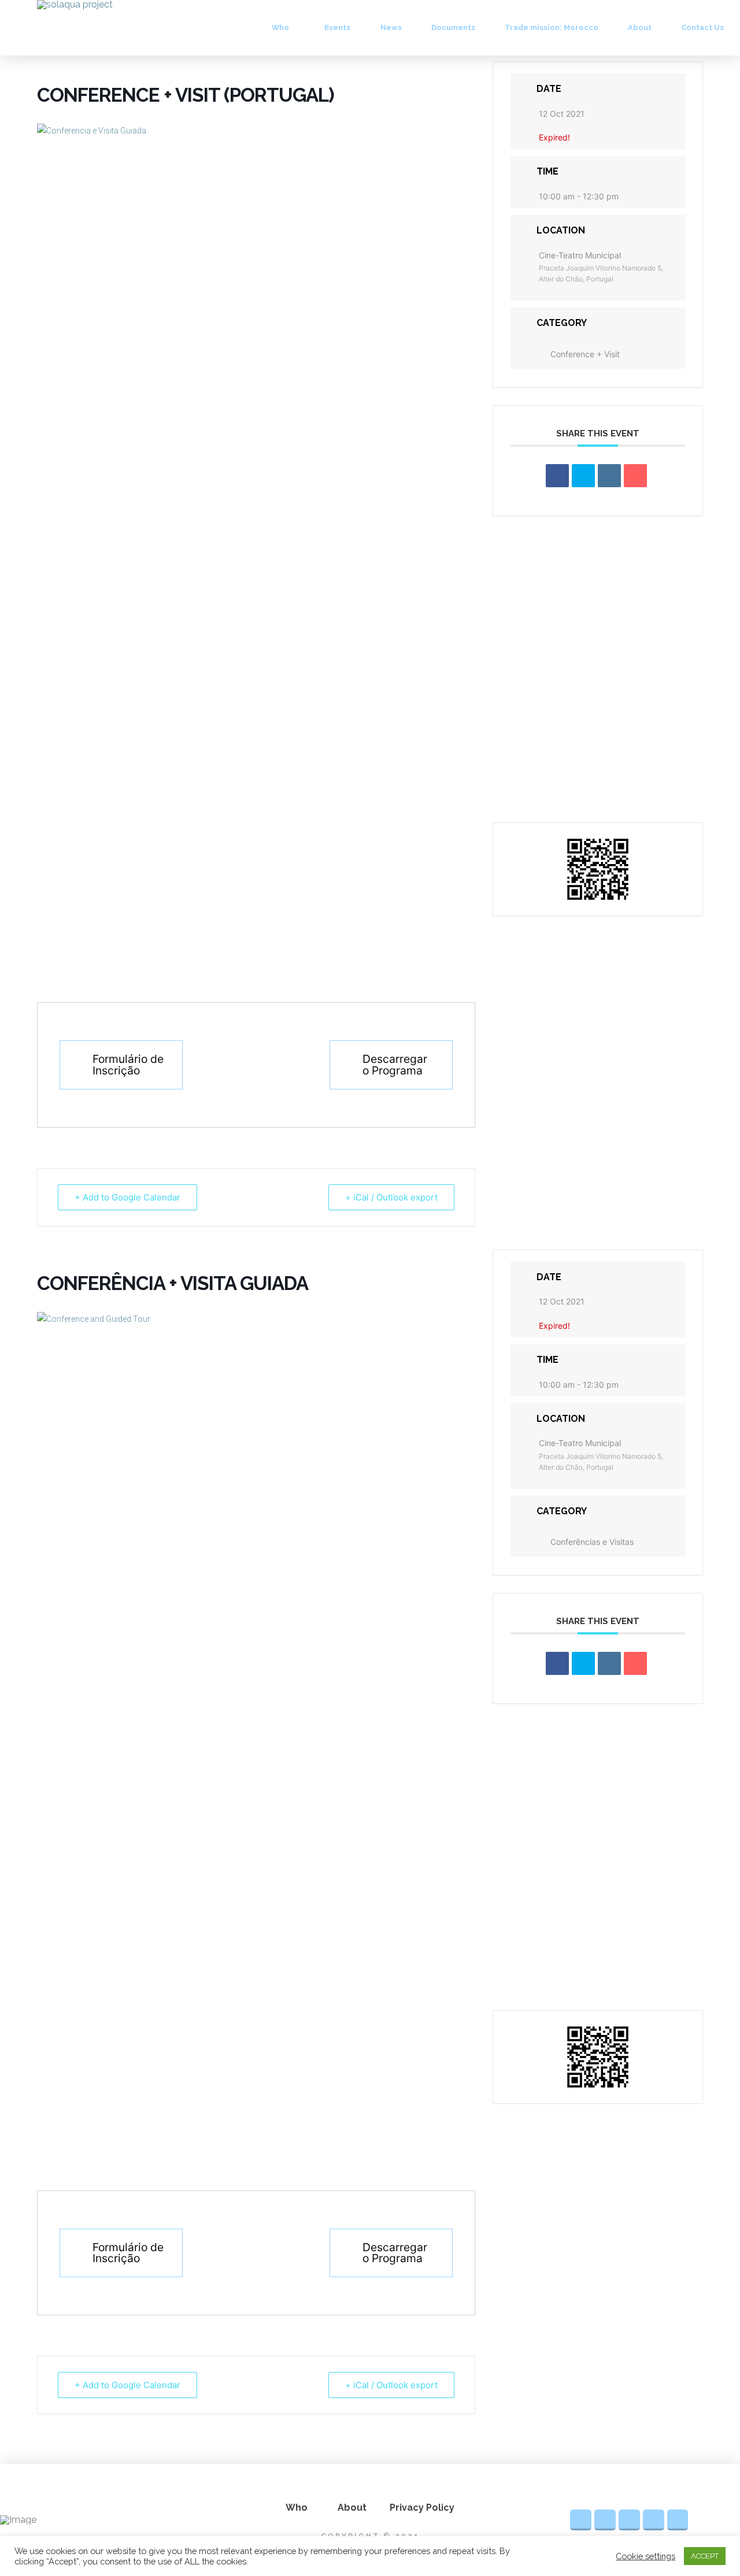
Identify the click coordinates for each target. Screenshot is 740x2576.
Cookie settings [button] (645, 2556)
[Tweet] (583, 476)
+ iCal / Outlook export (391, 1197)
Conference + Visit (585, 354)
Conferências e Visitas (592, 1542)
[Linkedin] (609, 476)
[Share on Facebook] (557, 476)
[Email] (635, 476)
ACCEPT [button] (705, 2556)
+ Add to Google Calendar (127, 1197)
